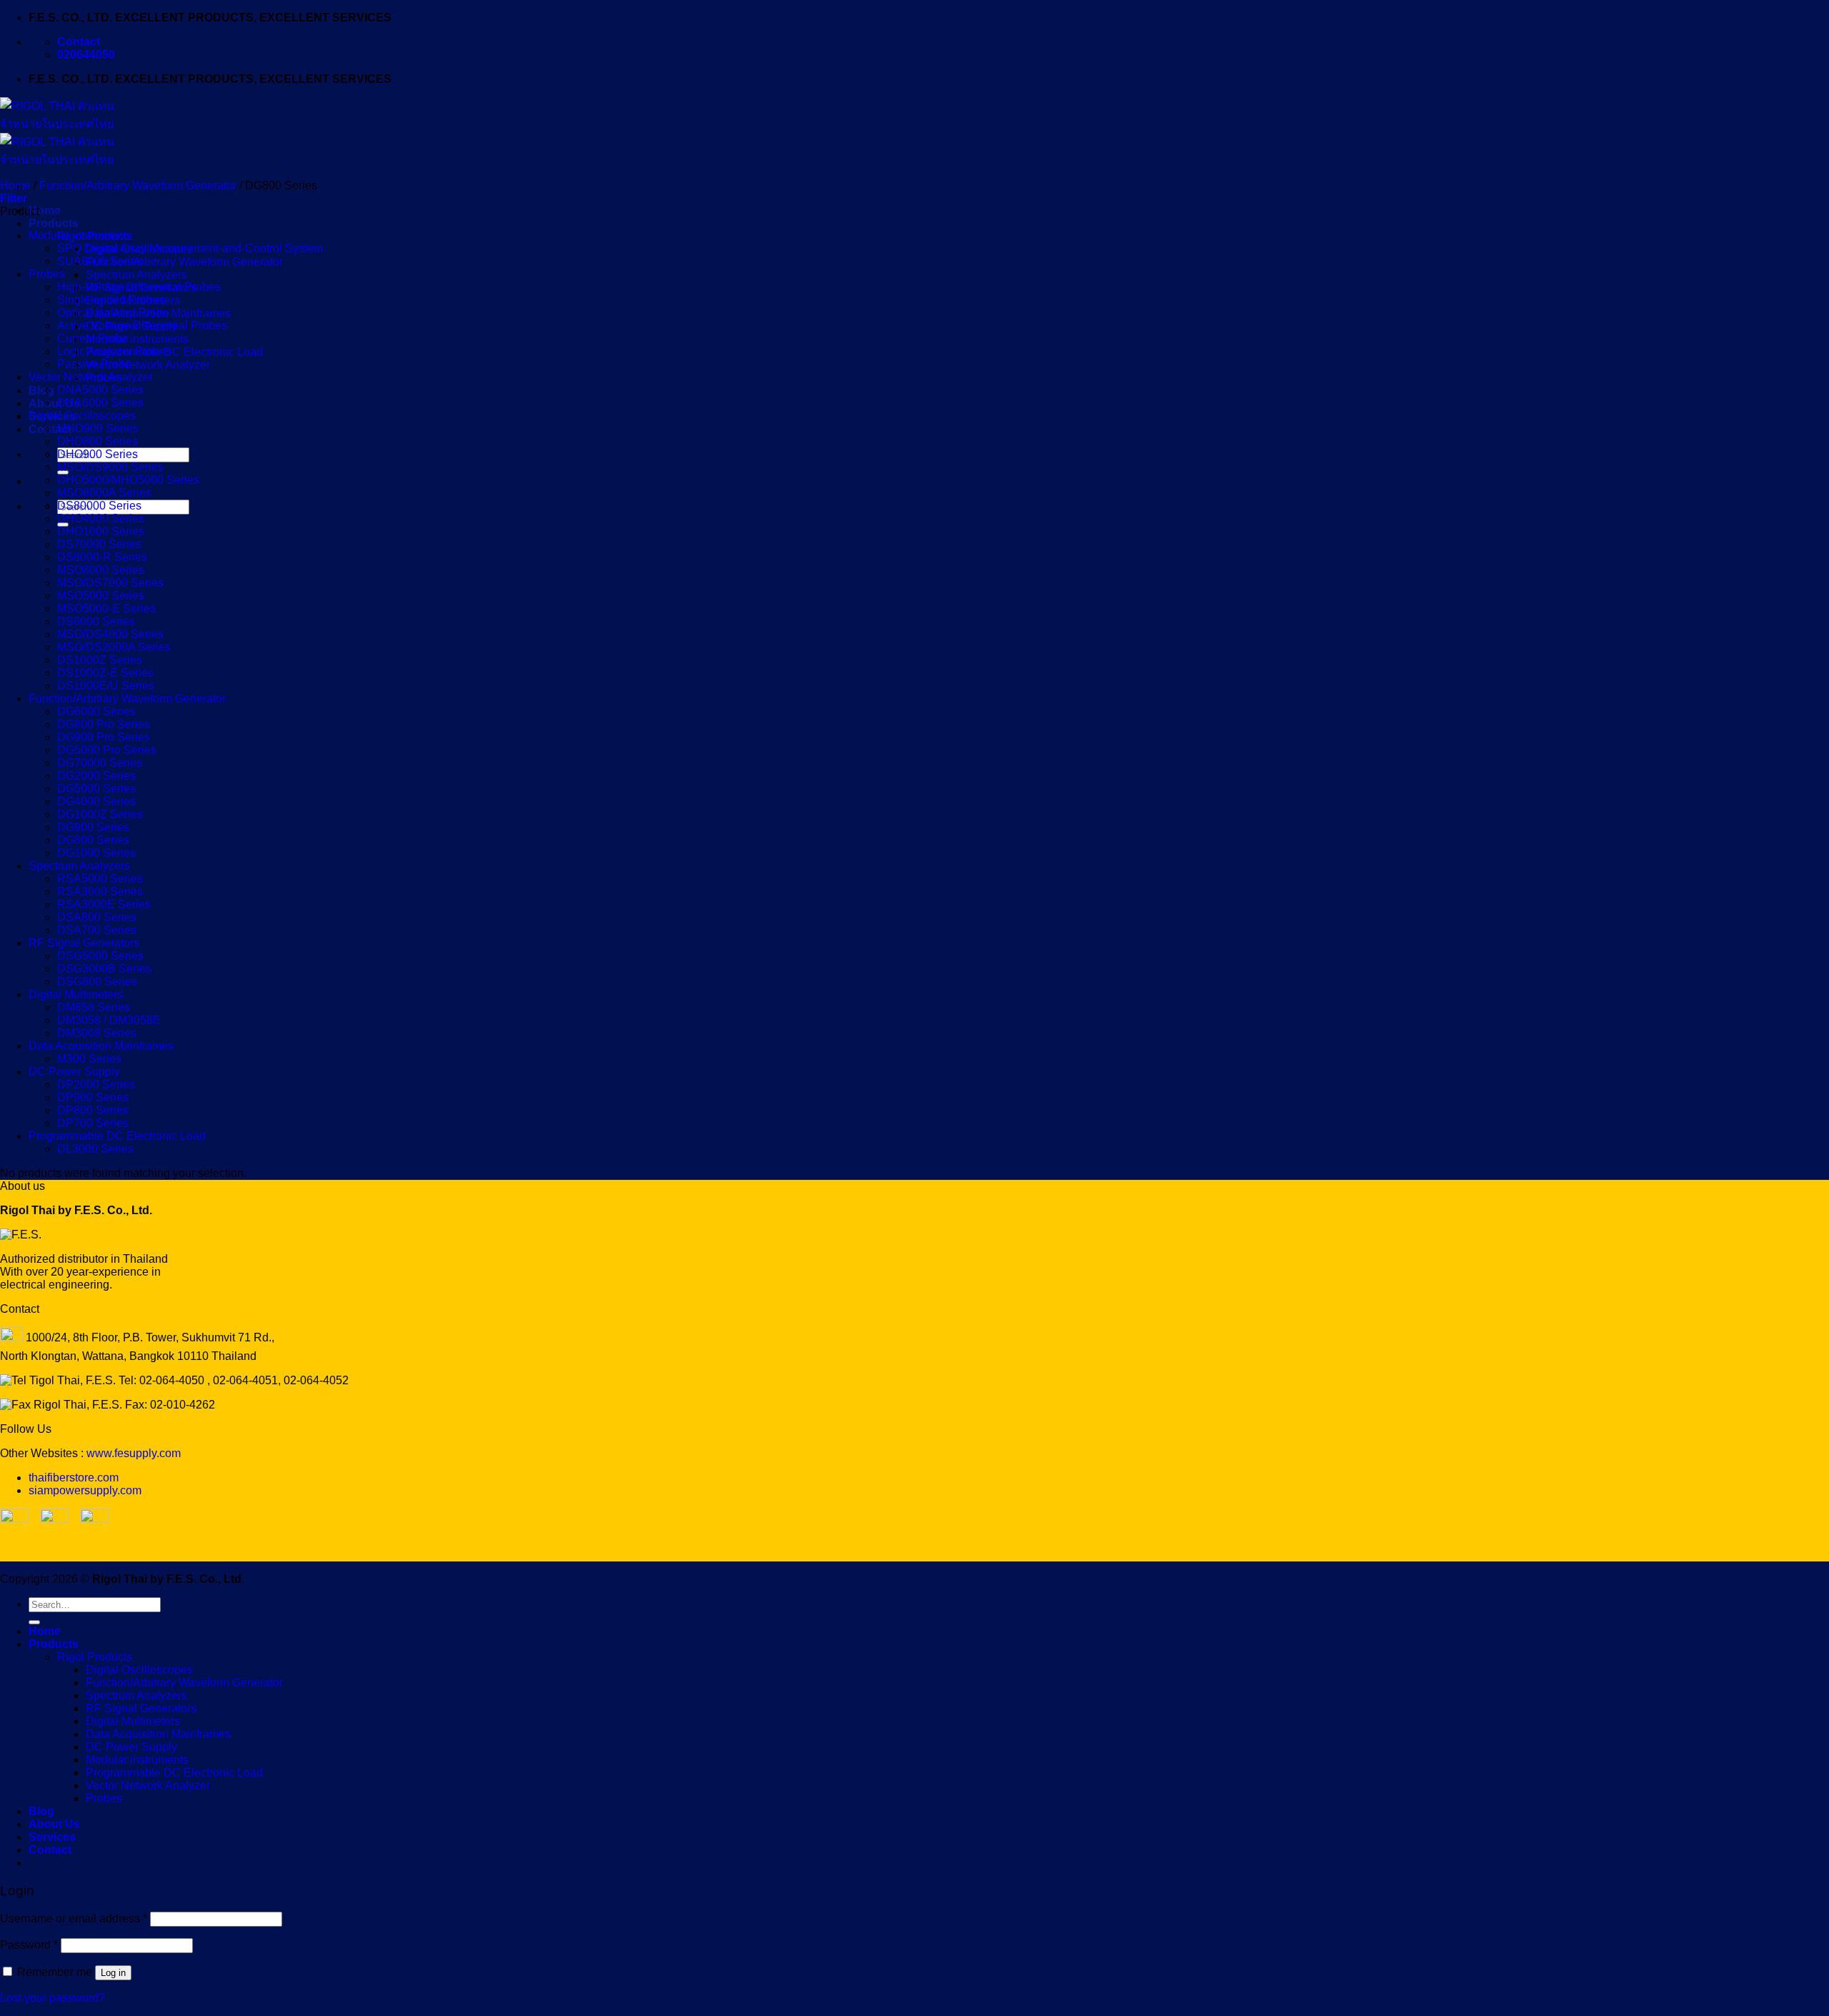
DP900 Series (93, 1097)
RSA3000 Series (100, 892)
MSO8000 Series (101, 570)
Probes (47, 274)
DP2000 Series (96, 1084)
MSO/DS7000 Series (110, 583)
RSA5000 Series (100, 879)
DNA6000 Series (100, 403)
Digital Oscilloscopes (82, 416)
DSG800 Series (97, 982)
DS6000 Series (96, 621)
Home (45, 210)
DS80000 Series (99, 506)
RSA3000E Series (104, 904)
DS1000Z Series (100, 660)
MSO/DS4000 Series (110, 634)
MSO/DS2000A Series (114, 647)
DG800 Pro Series (104, 724)
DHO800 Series (98, 441)
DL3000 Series (95, 1149)
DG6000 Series (96, 711)
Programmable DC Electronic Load (174, 352)
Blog (41, 391)
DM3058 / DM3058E (109, 1020)
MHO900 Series (98, 428)
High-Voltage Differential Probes (139, 287)
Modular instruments (137, 339)
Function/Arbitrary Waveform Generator (184, 262)
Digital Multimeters (76, 994)
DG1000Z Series (100, 814)
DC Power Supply (74, 1072)
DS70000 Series (99, 544)
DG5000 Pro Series (107, 750)
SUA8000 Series (100, 261)
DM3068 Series (97, 1033)
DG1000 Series (96, 853)
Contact (50, 429)
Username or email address (74, 1918)
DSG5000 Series (100, 956)
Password (29, 1945)
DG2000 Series (96, 776)
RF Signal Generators (84, 943)
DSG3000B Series (104, 969)
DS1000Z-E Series (105, 673)
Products (54, 223)
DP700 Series (93, 1123)
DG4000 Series (96, 801)
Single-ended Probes (111, 300)
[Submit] (34, 1622)
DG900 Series (93, 827)
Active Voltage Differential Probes (142, 326)
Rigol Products (95, 1657)
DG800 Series (93, 840)
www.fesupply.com (134, 1453)
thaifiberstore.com (74, 1478)
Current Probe (93, 338)
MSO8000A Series (104, 493)
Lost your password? (53, 1998)
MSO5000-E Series (106, 609)
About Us (54, 403)
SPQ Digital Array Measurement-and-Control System (190, 248)
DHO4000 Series (101, 518)
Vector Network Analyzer (148, 365)
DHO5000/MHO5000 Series (128, 480)
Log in (113, 1973)
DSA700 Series (97, 930)
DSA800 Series (97, 917)
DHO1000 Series (101, 531)
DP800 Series (93, 1110)
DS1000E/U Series (106, 686)
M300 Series (89, 1059)
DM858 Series (94, 1007)
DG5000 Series (96, 789)
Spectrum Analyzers (136, 275)
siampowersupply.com (85, 1490)
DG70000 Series (100, 763)
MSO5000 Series (101, 596)
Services (52, 1837)
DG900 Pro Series (104, 737)
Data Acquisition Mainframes (101, 1046)
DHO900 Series (98, 454)
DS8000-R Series (102, 557)
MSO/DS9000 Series (110, 467)
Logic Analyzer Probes (114, 351)
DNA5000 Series (100, 390)
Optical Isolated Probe (113, 313)
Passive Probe (94, 364)
